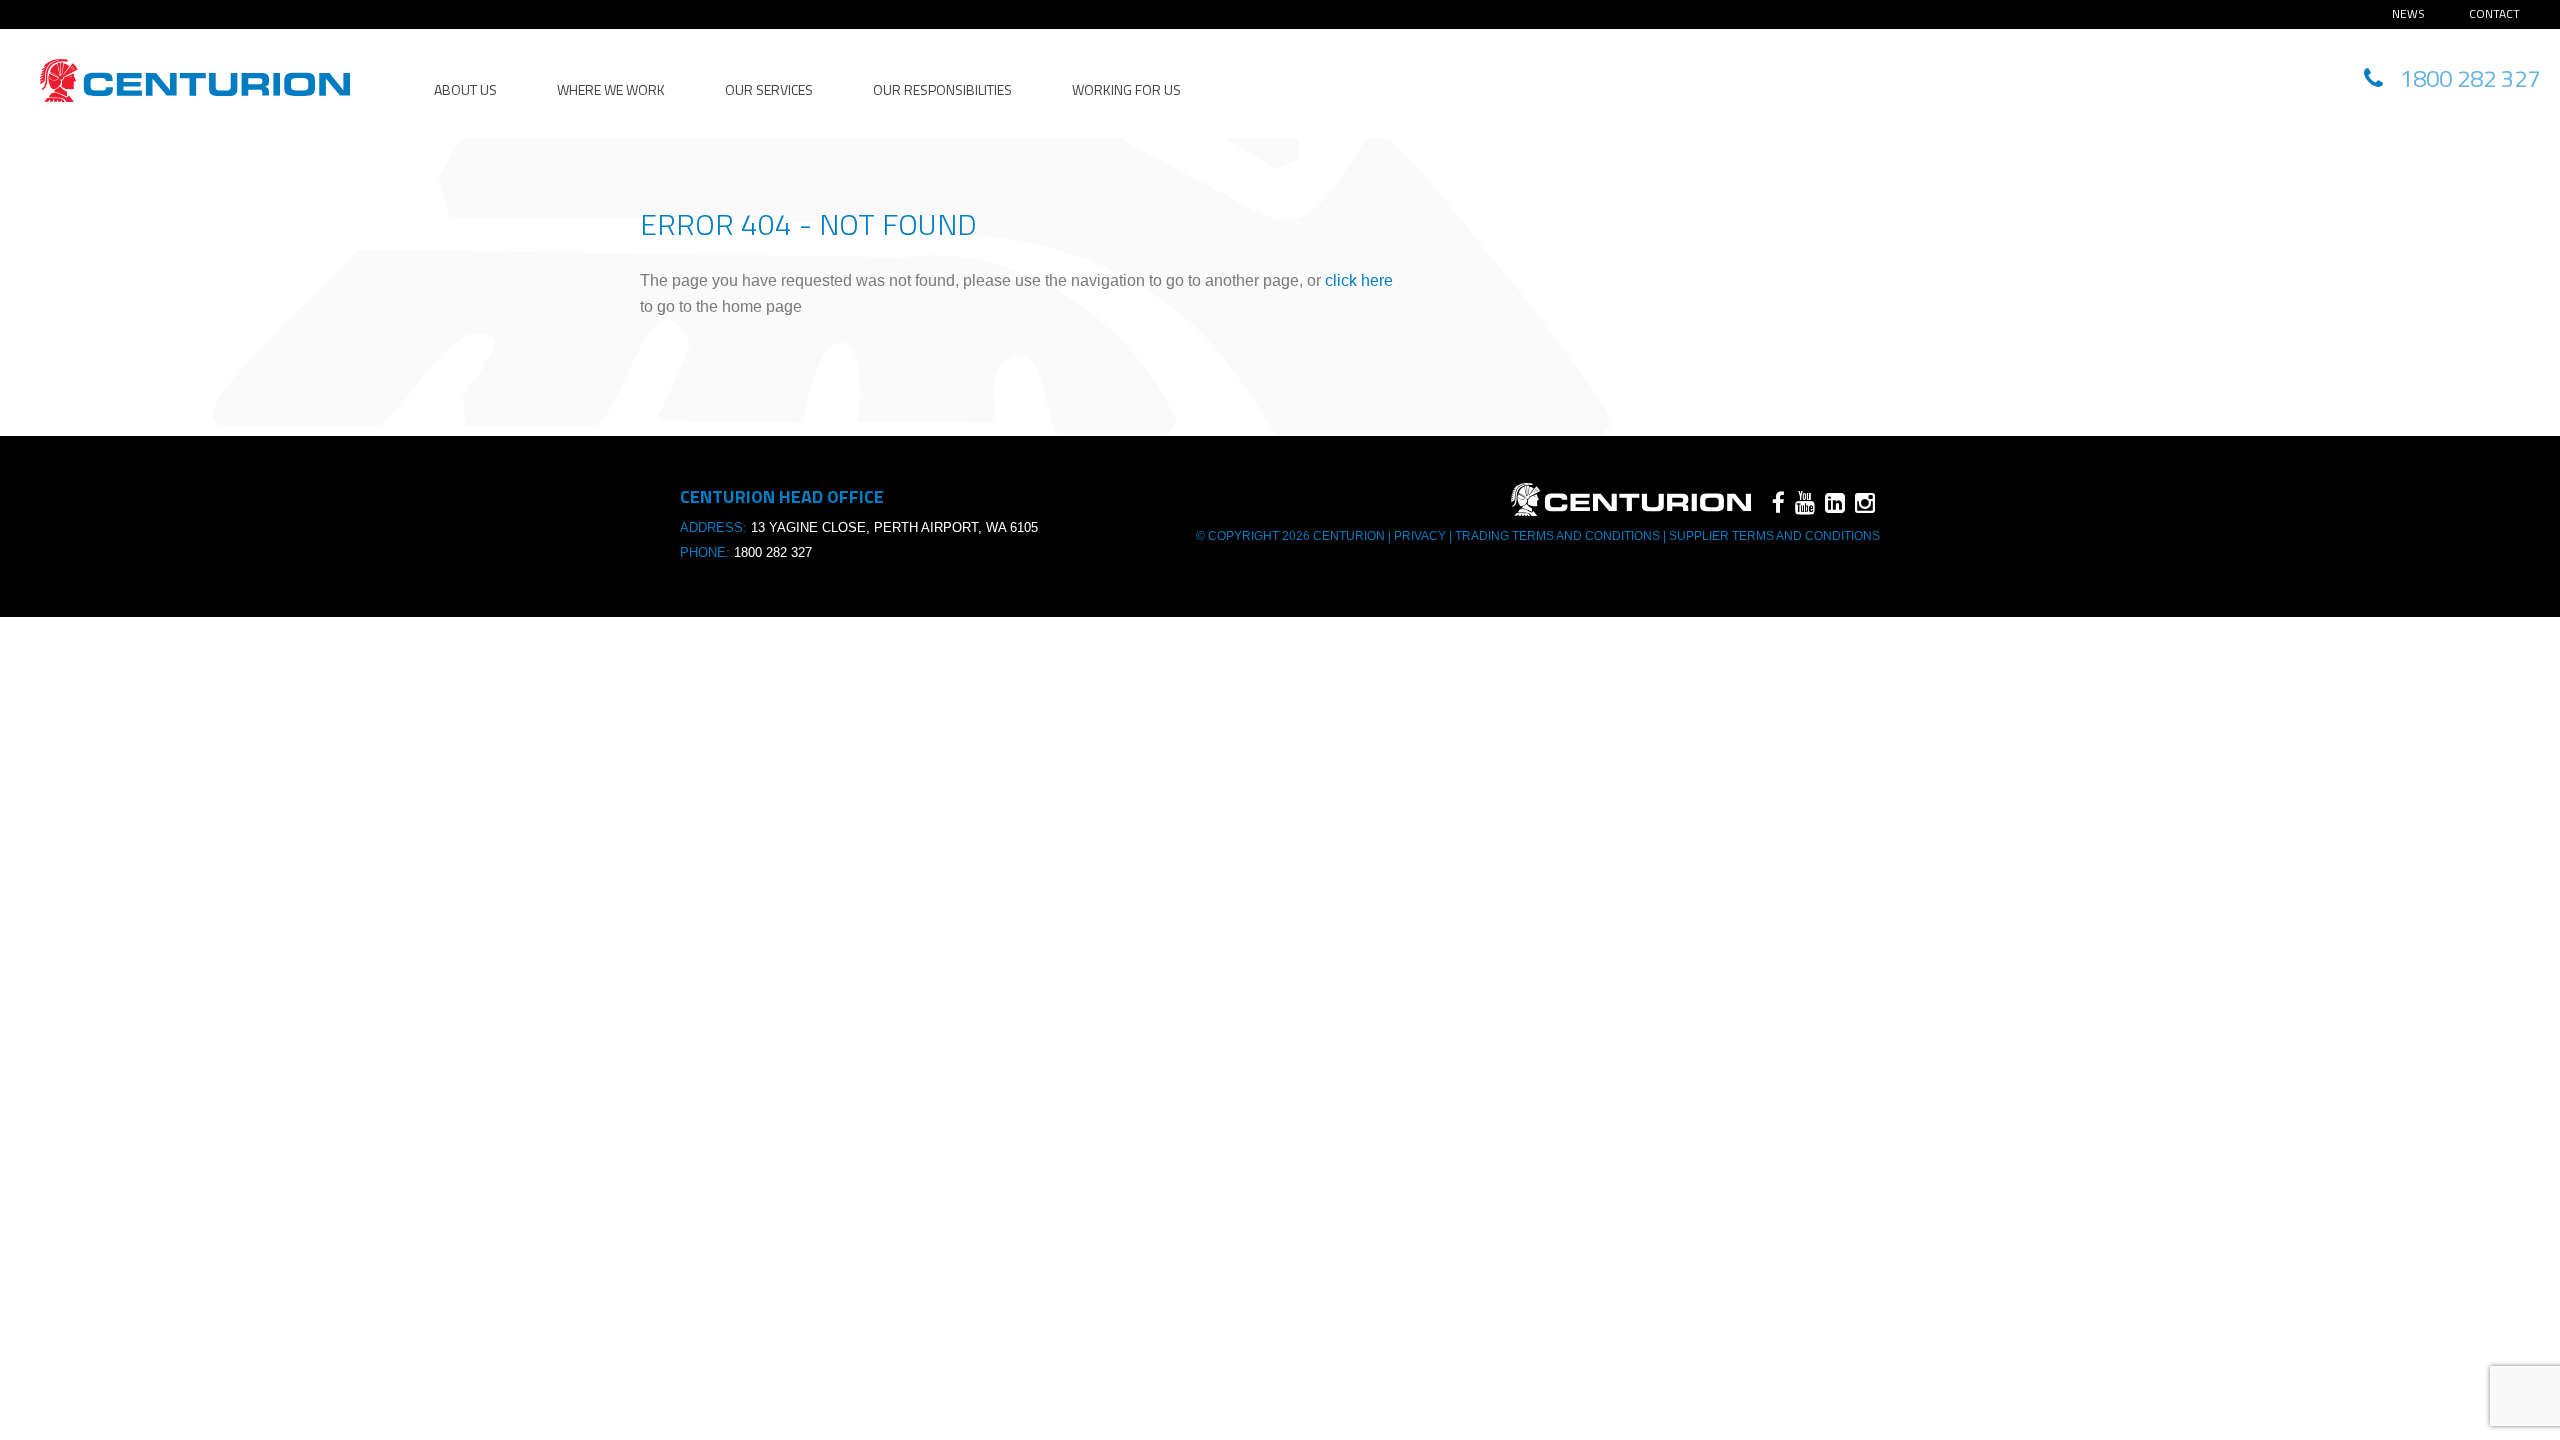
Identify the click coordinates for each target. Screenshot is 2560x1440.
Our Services (769, 89)
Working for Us (1126, 89)
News (2408, 13)
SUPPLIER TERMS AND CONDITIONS (1773, 536)
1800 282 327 (773, 552)
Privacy (1420, 536)
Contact (2494, 13)
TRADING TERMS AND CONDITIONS (1557, 536)
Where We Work (611, 89)
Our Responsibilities (942, 89)
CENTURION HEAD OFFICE (195, 81)
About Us (465, 89)
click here (1359, 280)
